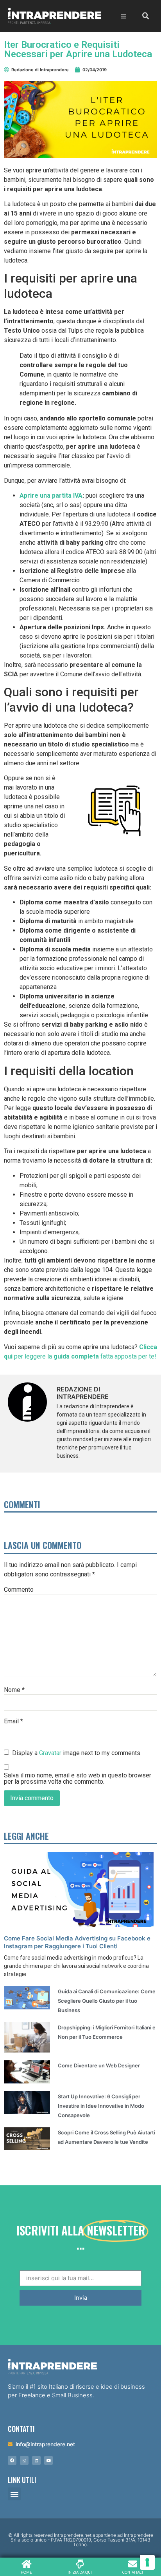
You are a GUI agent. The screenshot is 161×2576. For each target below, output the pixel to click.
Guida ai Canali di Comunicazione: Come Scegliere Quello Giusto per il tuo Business (107, 2001)
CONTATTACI (133, 2572)
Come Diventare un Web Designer (99, 2065)
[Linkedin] (36, 2460)
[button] (14, 2494)
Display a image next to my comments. (77, 1753)
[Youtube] (48, 2460)
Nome (14, 1690)
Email (13, 1721)
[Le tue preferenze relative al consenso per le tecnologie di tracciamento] (147, 2562)
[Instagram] (24, 2460)
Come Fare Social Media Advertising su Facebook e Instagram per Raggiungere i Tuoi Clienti (77, 1942)
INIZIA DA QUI (80, 2572)
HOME (26, 2572)
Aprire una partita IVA (51, 495)
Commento (19, 1590)
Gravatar (50, 1753)
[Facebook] (12, 2460)
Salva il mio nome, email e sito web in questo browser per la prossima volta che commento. (78, 1779)
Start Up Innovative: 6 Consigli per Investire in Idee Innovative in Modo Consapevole (101, 2106)
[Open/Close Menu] (123, 16)
